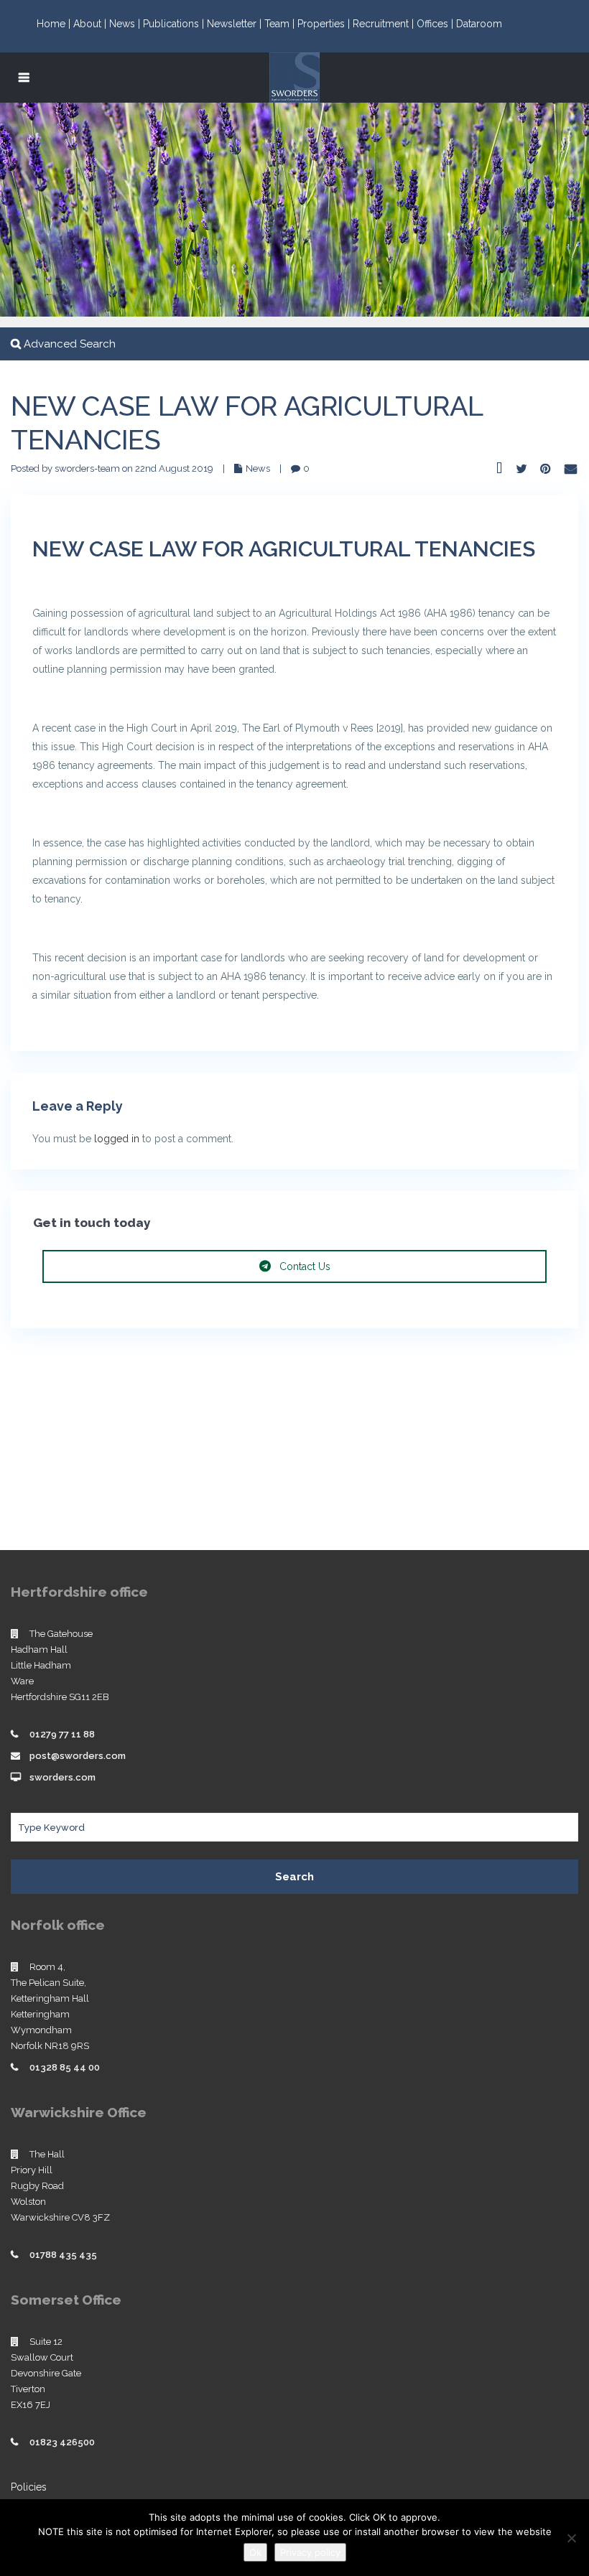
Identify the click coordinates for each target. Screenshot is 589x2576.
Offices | (436, 24)
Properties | (325, 24)
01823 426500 (62, 2442)
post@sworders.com (78, 1756)
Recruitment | (385, 24)
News (258, 468)
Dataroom (479, 24)
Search (294, 1877)
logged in (117, 1139)
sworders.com (62, 1777)
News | (126, 24)
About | (91, 24)
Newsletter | (236, 24)
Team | (281, 24)
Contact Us (303, 1266)
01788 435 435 (63, 2255)
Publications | (175, 24)
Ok (255, 2552)
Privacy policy (310, 2552)
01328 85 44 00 (65, 2067)
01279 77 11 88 (62, 1734)
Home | (55, 24)
